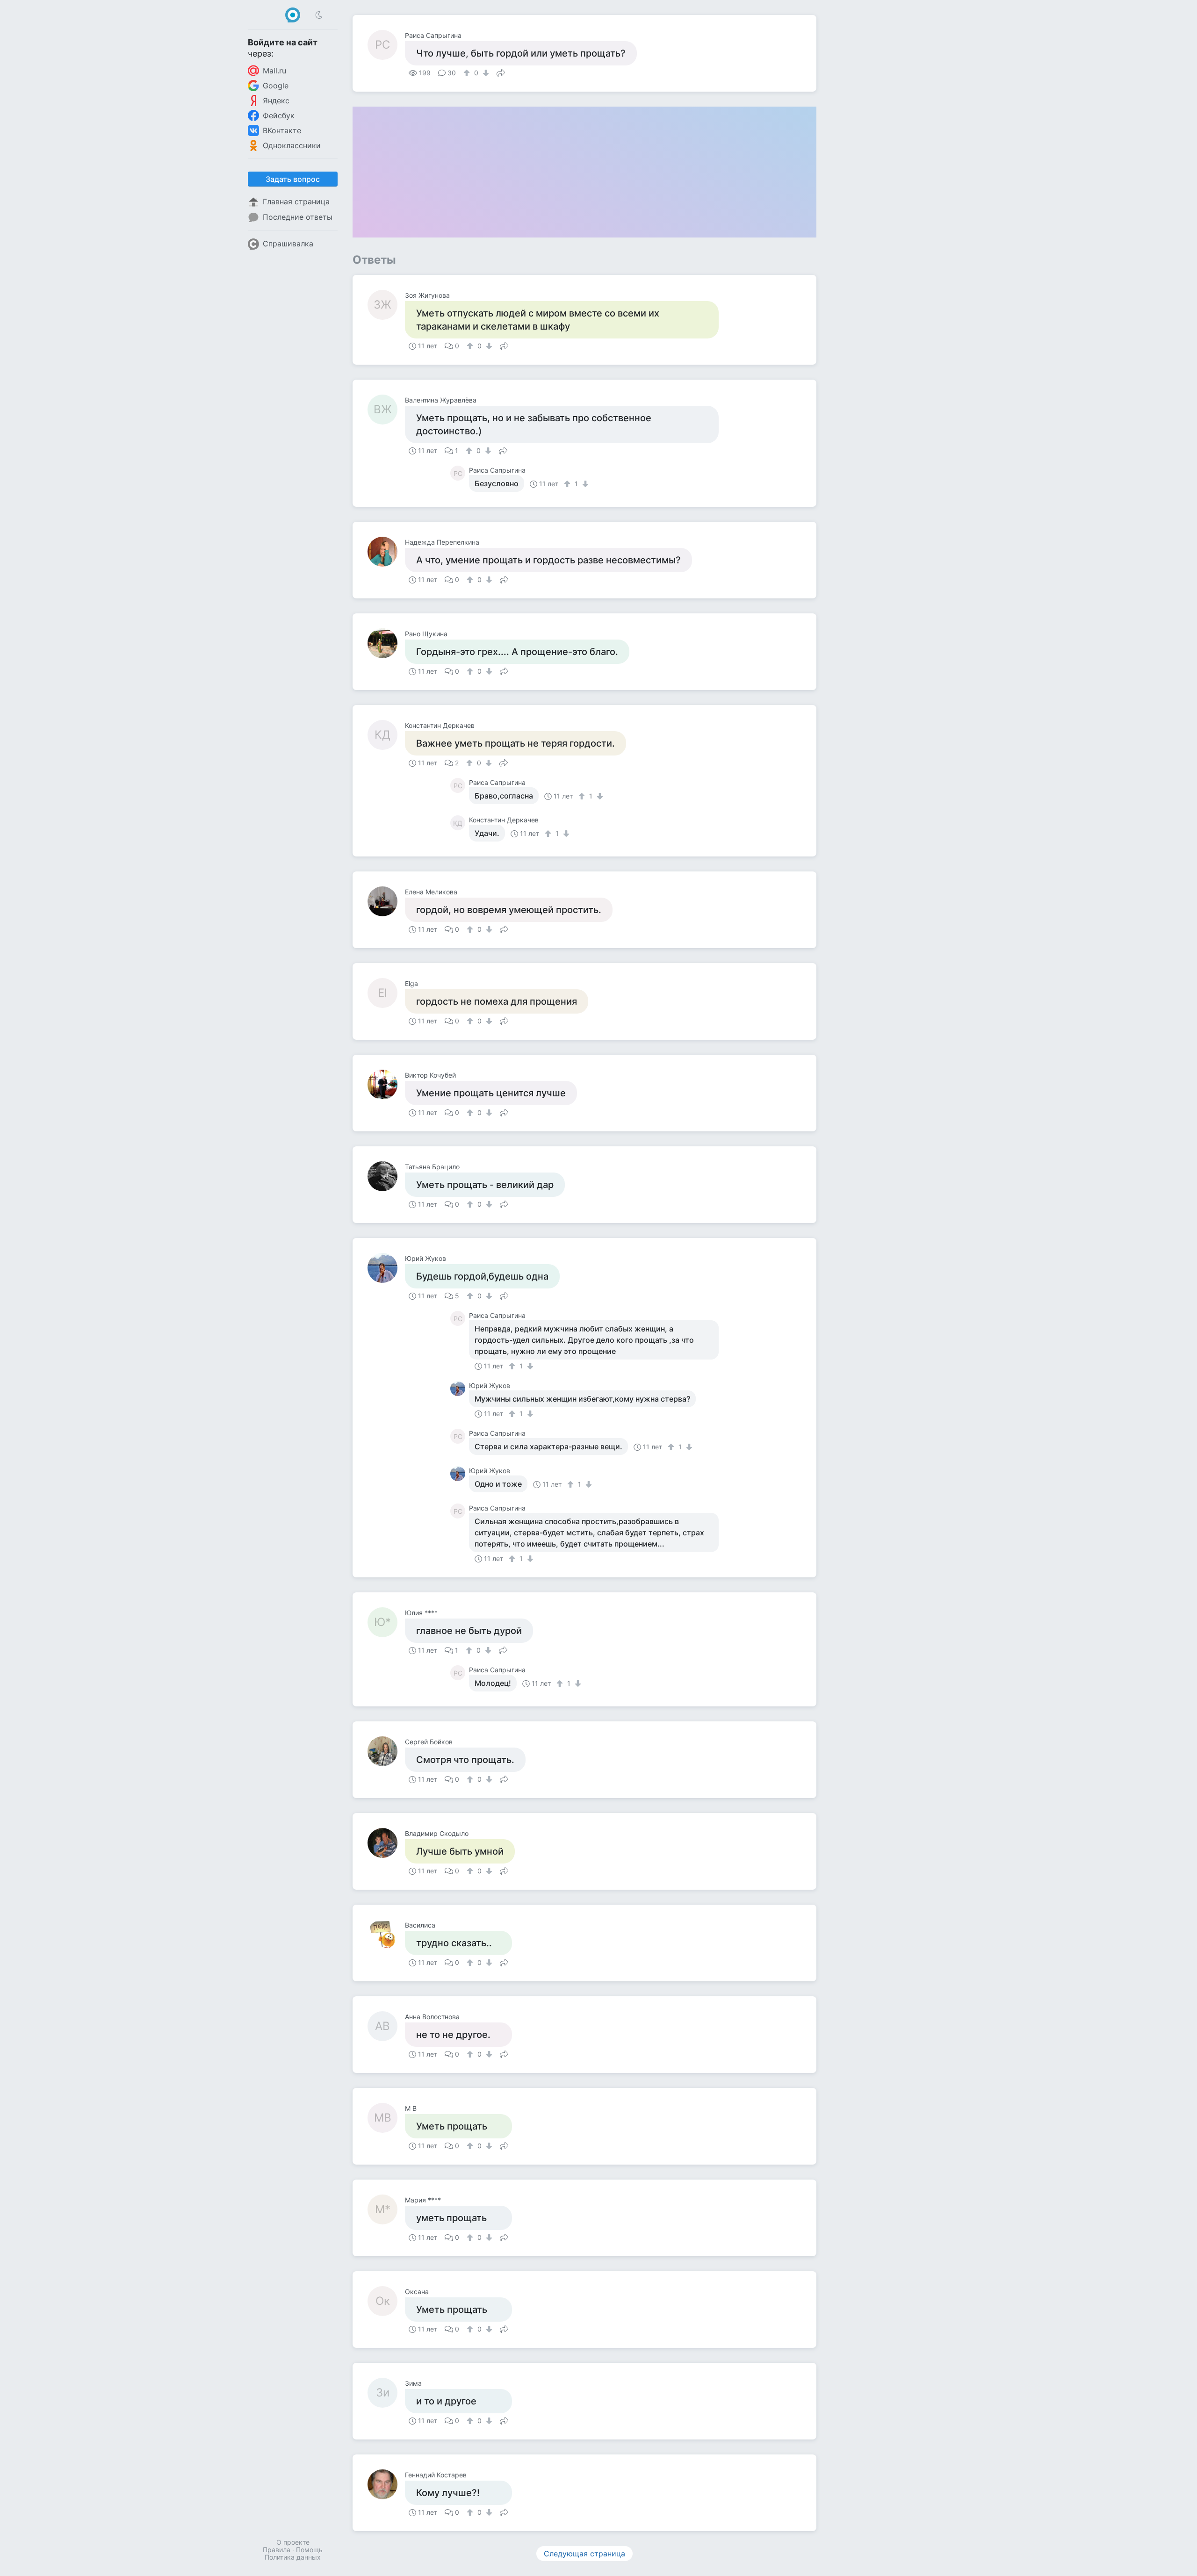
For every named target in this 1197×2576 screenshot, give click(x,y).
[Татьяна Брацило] (386, 1176)
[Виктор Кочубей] (386, 1085)
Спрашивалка (288, 244)
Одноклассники (292, 145)
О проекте (293, 2542)
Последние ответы (298, 217)
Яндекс (276, 101)
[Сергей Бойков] (386, 1751)
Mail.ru (274, 71)
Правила (277, 2550)
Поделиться (501, 72)
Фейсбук (279, 115)
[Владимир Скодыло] (386, 1843)
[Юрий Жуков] (386, 1268)
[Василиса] (386, 1935)
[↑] (468, 73)
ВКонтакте (282, 130)
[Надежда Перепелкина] (386, 552)
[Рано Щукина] (386, 643)
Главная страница (296, 201)
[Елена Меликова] (386, 901)
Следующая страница (584, 2554)
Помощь (309, 2550)
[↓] (485, 73)
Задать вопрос (293, 179)
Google (276, 86)
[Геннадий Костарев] (386, 2484)
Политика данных (293, 2557)
